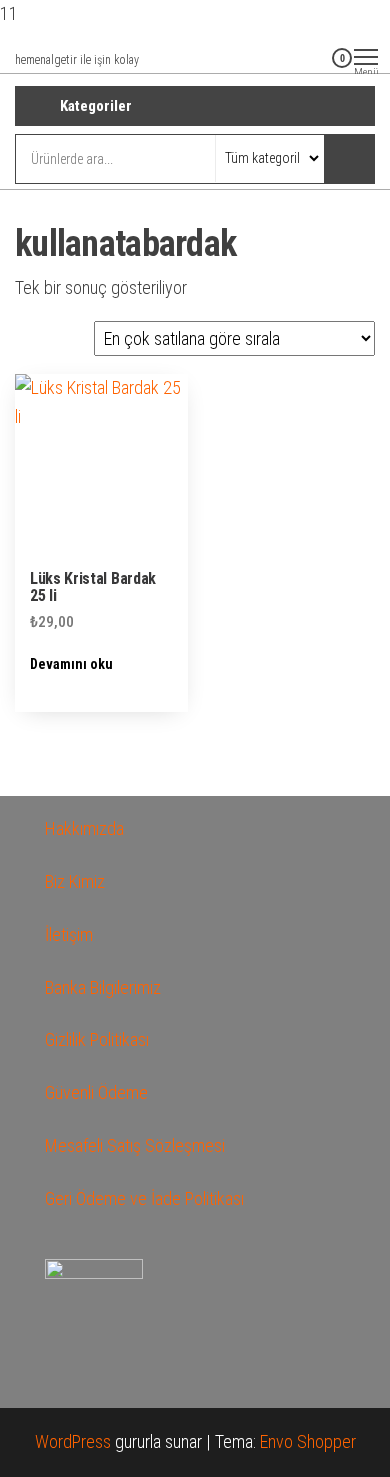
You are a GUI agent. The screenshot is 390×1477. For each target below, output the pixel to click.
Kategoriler (96, 106)
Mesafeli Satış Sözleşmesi (135, 1145)
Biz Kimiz (75, 881)
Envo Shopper (308, 1441)
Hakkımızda (84, 828)
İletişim (69, 934)
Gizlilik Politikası (97, 1039)
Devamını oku (71, 664)
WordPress (73, 1441)
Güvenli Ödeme (96, 1092)
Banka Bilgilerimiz (103, 987)
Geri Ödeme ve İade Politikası (144, 1198)
